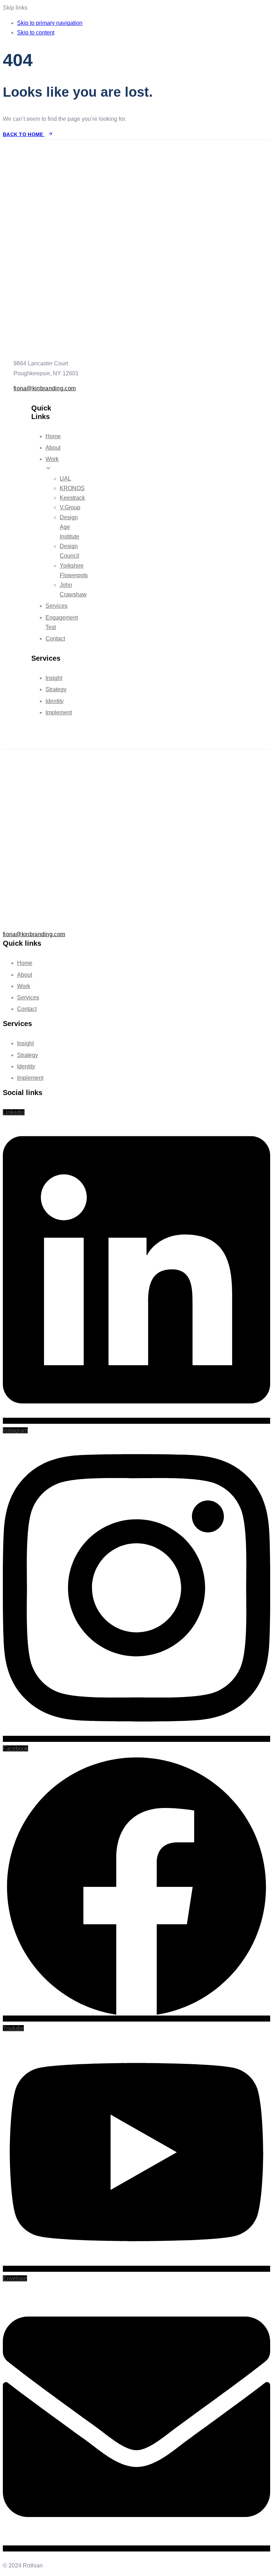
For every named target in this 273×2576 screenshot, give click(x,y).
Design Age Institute (69, 527)
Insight (54, 678)
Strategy (56, 689)
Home (53, 436)
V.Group (70, 507)
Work (24, 986)
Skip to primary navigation (50, 23)
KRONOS (72, 488)
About (53, 448)
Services (57, 606)
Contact (55, 638)
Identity (55, 701)
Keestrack (72, 498)
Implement (59, 712)
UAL (65, 479)
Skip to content (36, 33)
